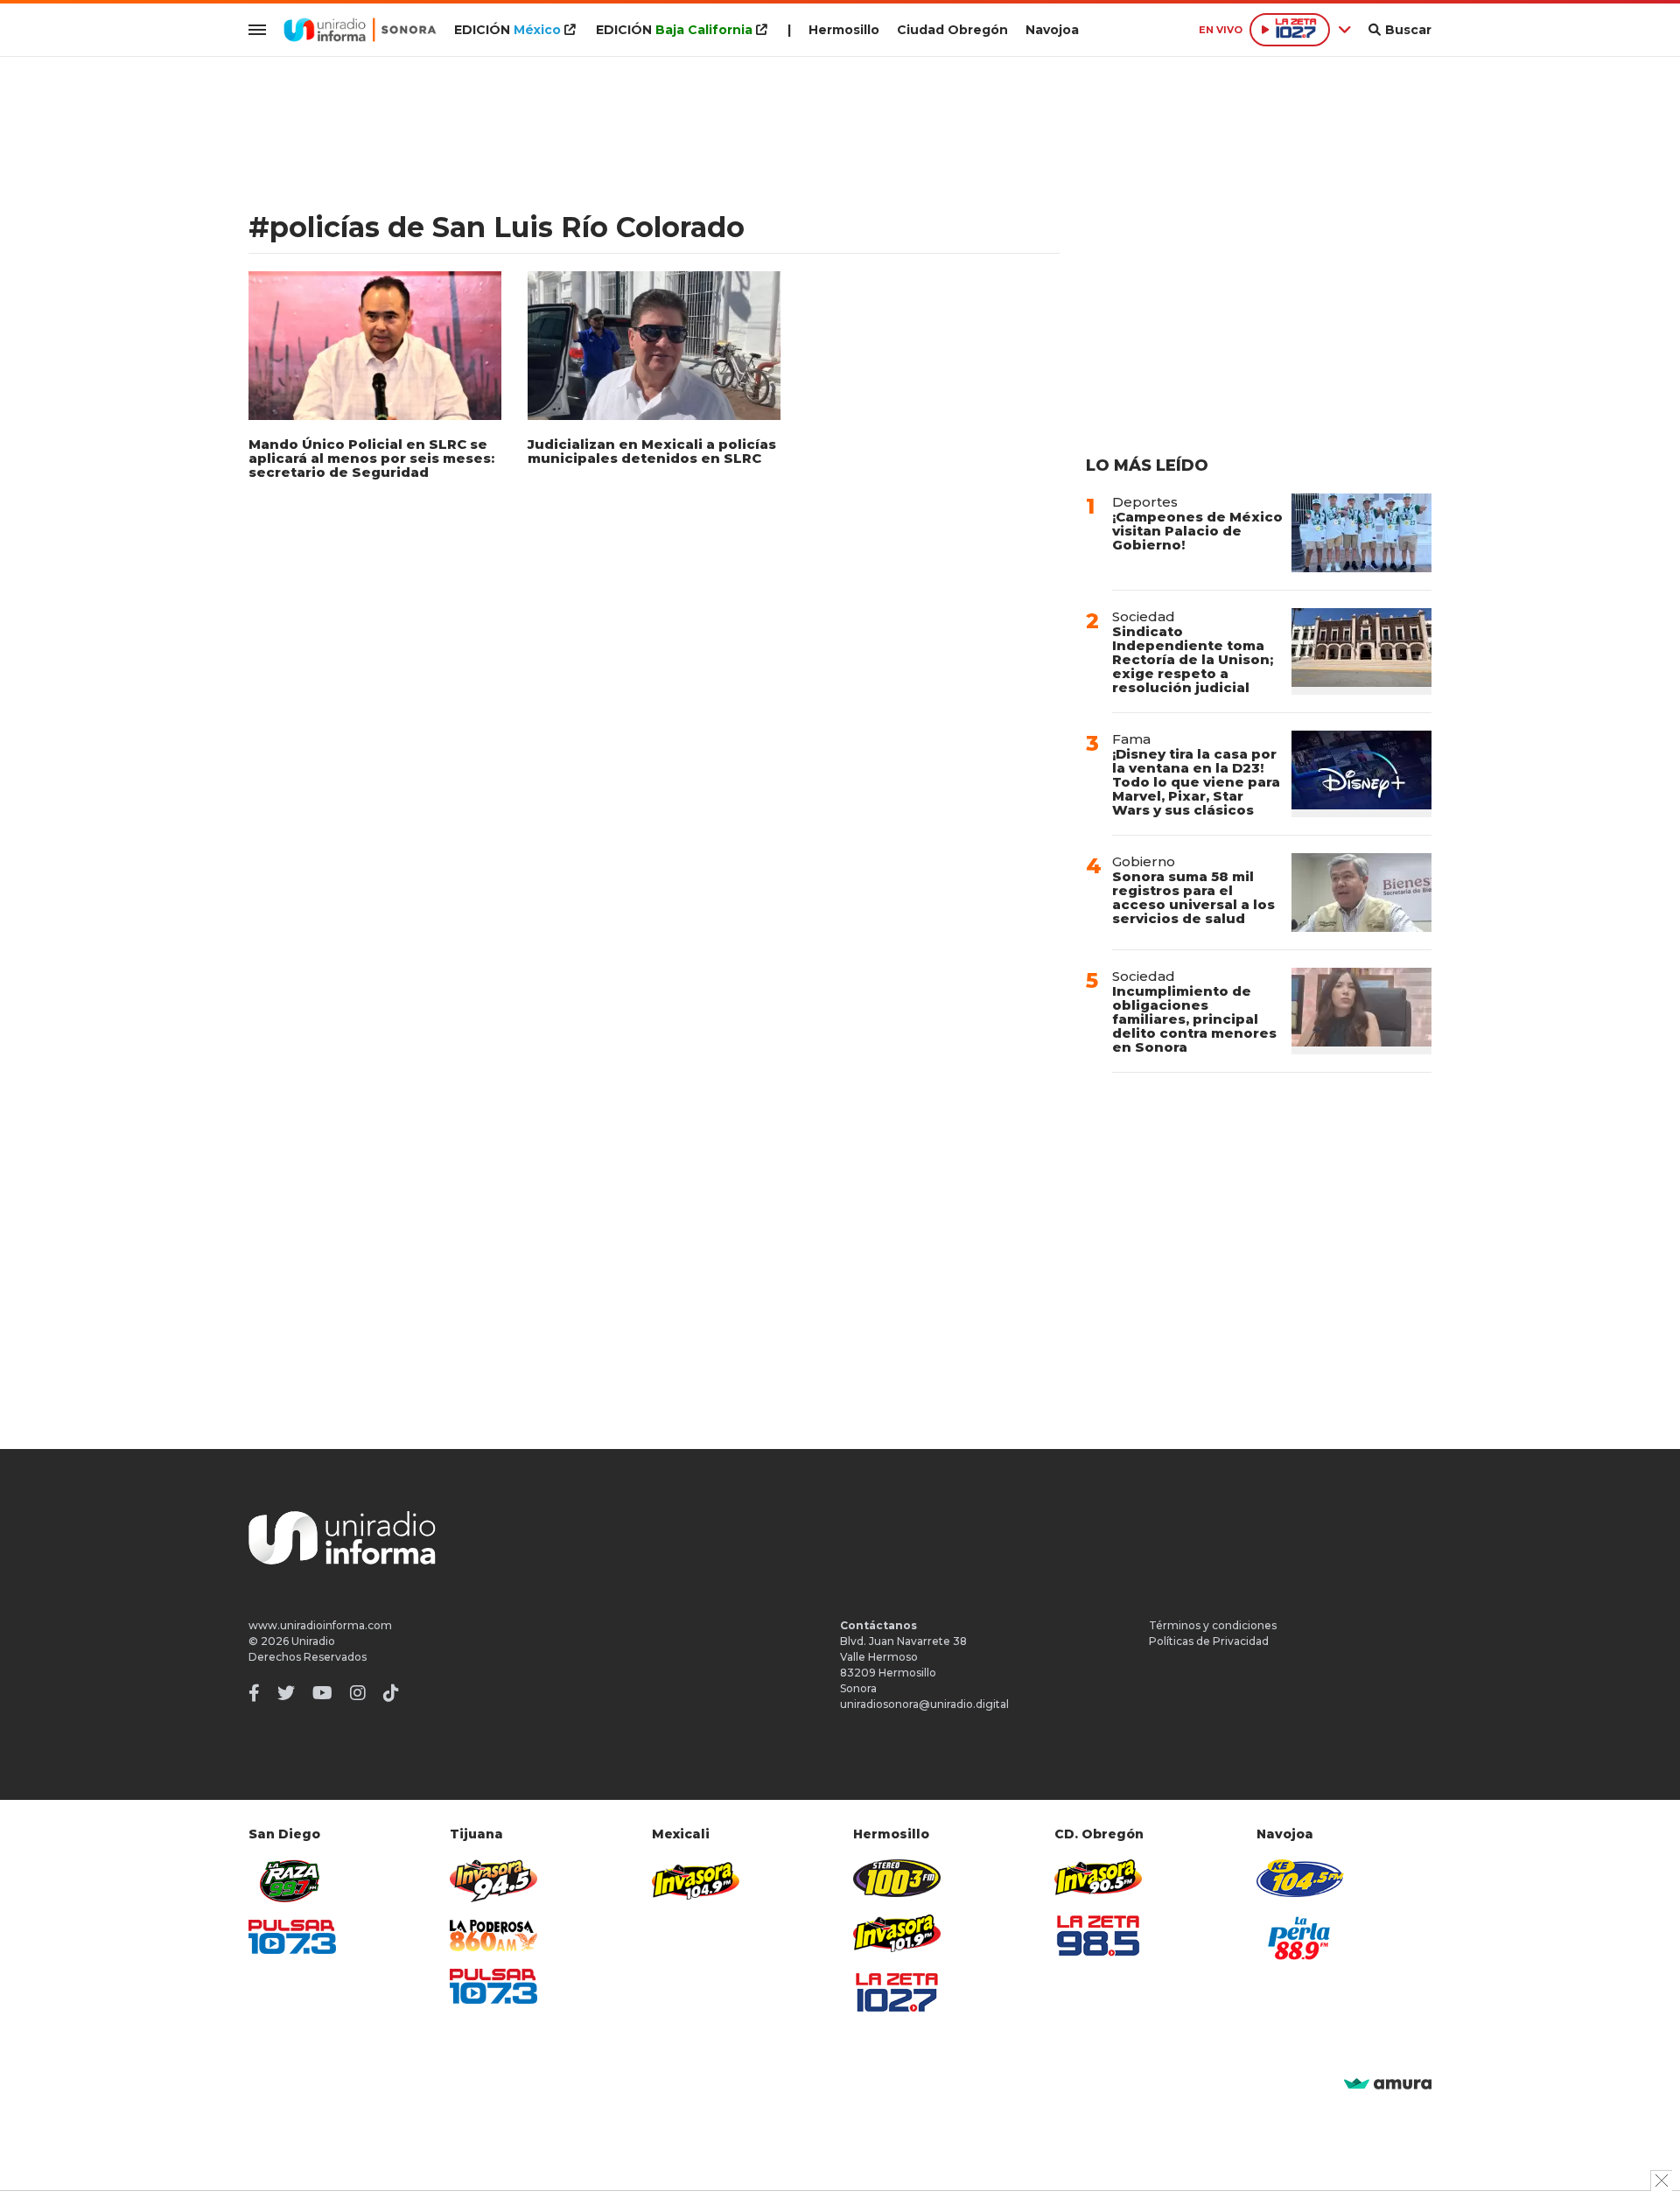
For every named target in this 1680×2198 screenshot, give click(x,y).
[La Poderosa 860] (493, 1936)
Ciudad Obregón (952, 30)
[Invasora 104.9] (696, 1879)
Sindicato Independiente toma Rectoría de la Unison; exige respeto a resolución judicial (1193, 659)
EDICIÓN (507, 30)
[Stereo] (897, 1878)
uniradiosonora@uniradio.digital (924, 1704)
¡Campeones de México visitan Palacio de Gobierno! (1197, 531)
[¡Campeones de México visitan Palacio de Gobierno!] (1361, 533)
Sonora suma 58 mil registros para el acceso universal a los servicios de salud (1193, 897)
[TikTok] (391, 1693)
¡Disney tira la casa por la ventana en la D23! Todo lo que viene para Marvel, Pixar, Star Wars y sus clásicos (1196, 782)
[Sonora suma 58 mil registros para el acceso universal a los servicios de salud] (1361, 892)
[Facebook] (254, 1693)
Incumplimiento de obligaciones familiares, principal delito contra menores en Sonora (1194, 1019)
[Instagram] (358, 1693)
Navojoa (1052, 30)
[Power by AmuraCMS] (1388, 2085)
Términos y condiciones (1213, 1625)
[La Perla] (1300, 1938)
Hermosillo (844, 30)
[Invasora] (292, 1881)
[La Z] (897, 1992)
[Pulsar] (292, 1937)
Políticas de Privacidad (1209, 1641)
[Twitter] (286, 1693)
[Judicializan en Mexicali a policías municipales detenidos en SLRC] (654, 346)
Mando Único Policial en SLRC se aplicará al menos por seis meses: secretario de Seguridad (371, 458)
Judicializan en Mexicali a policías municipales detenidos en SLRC (652, 451)
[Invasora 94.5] (493, 1881)
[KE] (1300, 1878)
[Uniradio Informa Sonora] (360, 30)
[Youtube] (322, 1693)
